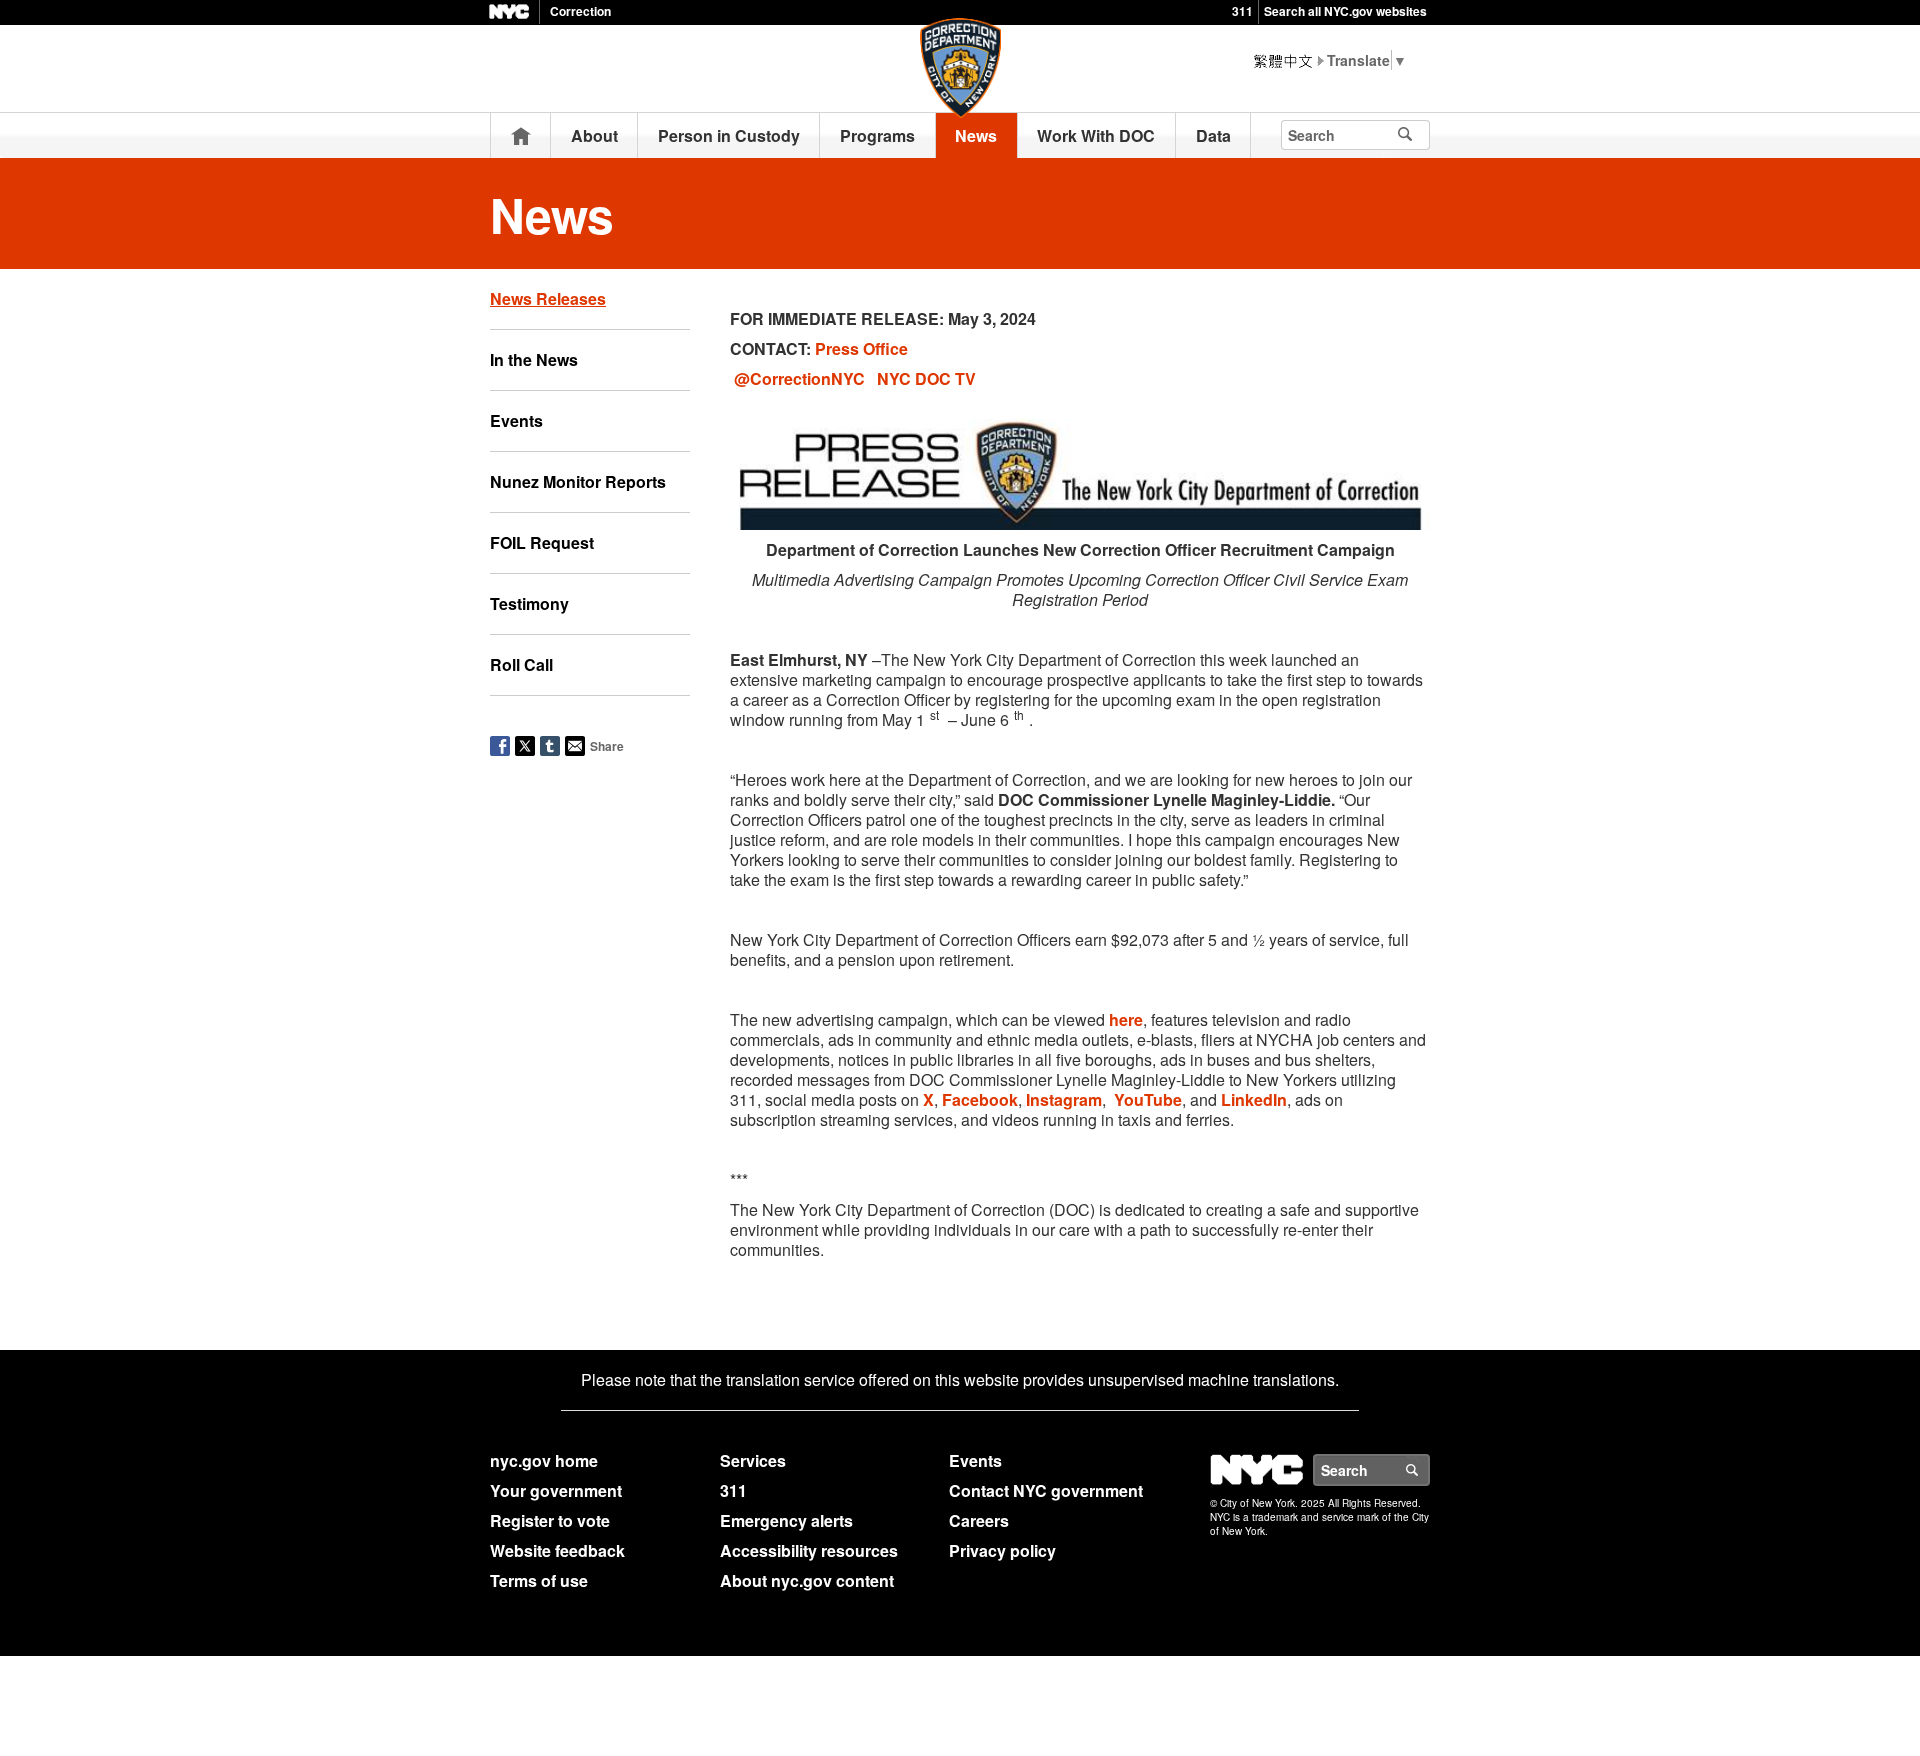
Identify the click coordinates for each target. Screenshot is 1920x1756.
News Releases (548, 298)
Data (1213, 135)
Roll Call (521, 664)
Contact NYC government (1046, 1490)
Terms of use (539, 1580)
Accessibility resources (809, 1550)
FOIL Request (542, 542)
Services (753, 1460)
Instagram (1064, 1099)
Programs (877, 135)
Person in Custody (729, 135)
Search (1429, 1470)
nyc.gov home (544, 1460)
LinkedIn (1254, 1099)
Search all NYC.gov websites (1345, 11)
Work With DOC (1096, 135)
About (594, 135)
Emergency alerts (786, 1520)
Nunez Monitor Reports (578, 481)
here (1126, 1019)
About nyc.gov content (807, 1580)
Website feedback (557, 1550)
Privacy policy (1002, 1550)
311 (1242, 11)
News (976, 135)
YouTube (1148, 1099)
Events (516, 420)
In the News (534, 359)
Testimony (529, 603)
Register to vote (550, 1520)
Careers (979, 1520)
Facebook (980, 1099)
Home (521, 135)
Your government (556, 1490)
